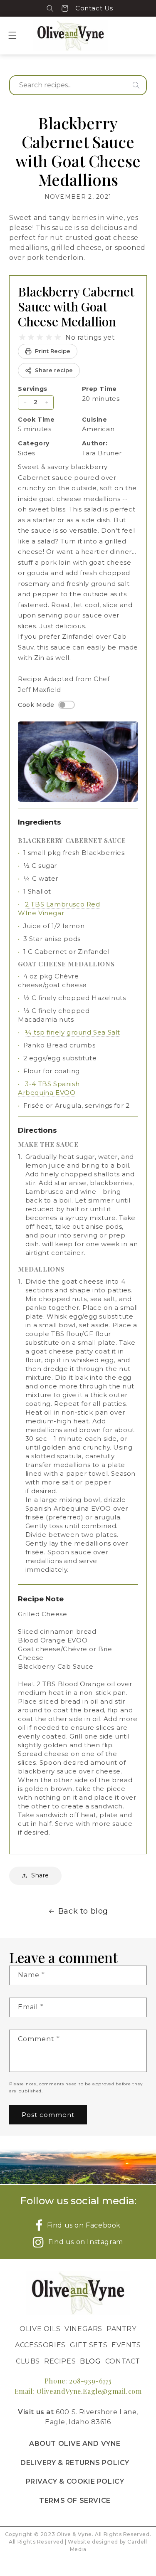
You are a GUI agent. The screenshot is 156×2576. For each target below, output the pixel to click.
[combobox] (78, 85)
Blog (90, 2361)
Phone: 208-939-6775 (78, 2381)
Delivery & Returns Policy (75, 2463)
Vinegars (83, 2329)
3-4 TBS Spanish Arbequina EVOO (49, 1088)
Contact (123, 2361)
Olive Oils (40, 2329)
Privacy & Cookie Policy (75, 2481)
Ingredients (40, 822)
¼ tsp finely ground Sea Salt (73, 1032)
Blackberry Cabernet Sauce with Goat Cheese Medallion (76, 306)
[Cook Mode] (67, 705)
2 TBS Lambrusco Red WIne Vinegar (59, 909)
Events (126, 2345)
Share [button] (40, 1875)
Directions (37, 1130)
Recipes (60, 2361)
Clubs (28, 2361)
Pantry (121, 2329)
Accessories (40, 2345)
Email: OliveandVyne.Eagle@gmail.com (78, 2391)
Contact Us (94, 8)
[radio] (22, 337)
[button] (50, 8)
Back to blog (83, 1911)
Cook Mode (36, 705)
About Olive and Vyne (75, 2444)
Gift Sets (89, 2345)
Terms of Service (75, 2501)
